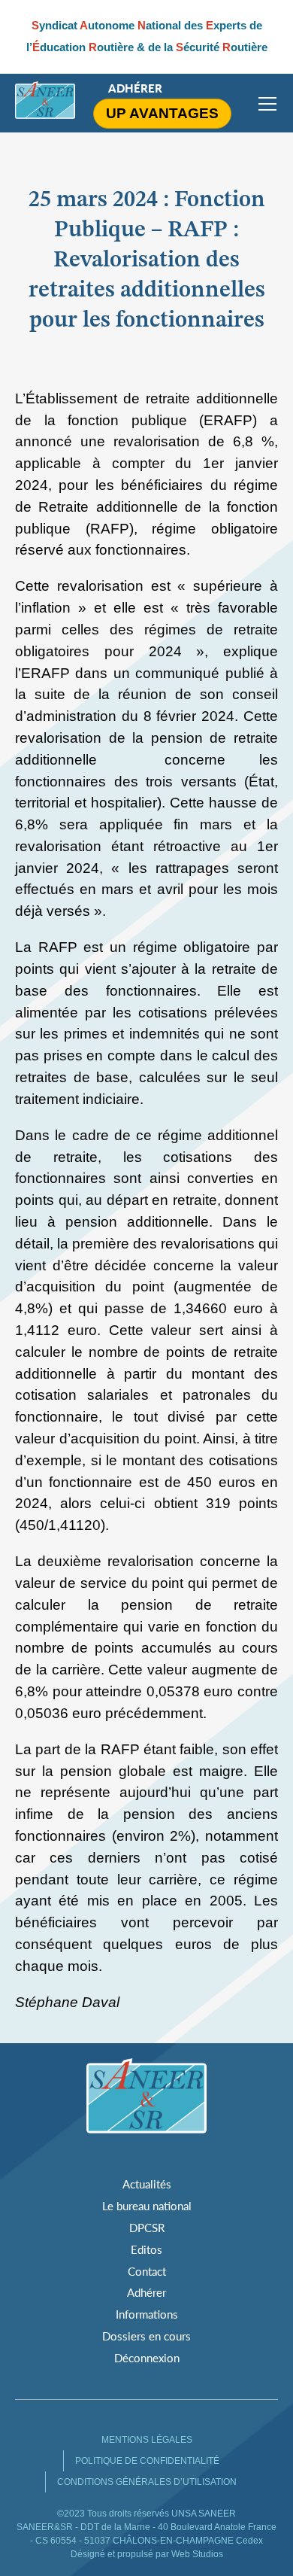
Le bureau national (147, 2206)
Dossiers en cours (146, 2336)
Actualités (147, 2184)
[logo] (45, 103)
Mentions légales (147, 2440)
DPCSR (147, 2228)
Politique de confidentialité (147, 2461)
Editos (146, 2249)
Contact (147, 2271)
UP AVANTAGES (162, 113)
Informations (147, 2314)
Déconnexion (147, 2358)
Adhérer (135, 88)
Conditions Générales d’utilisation (147, 2482)
